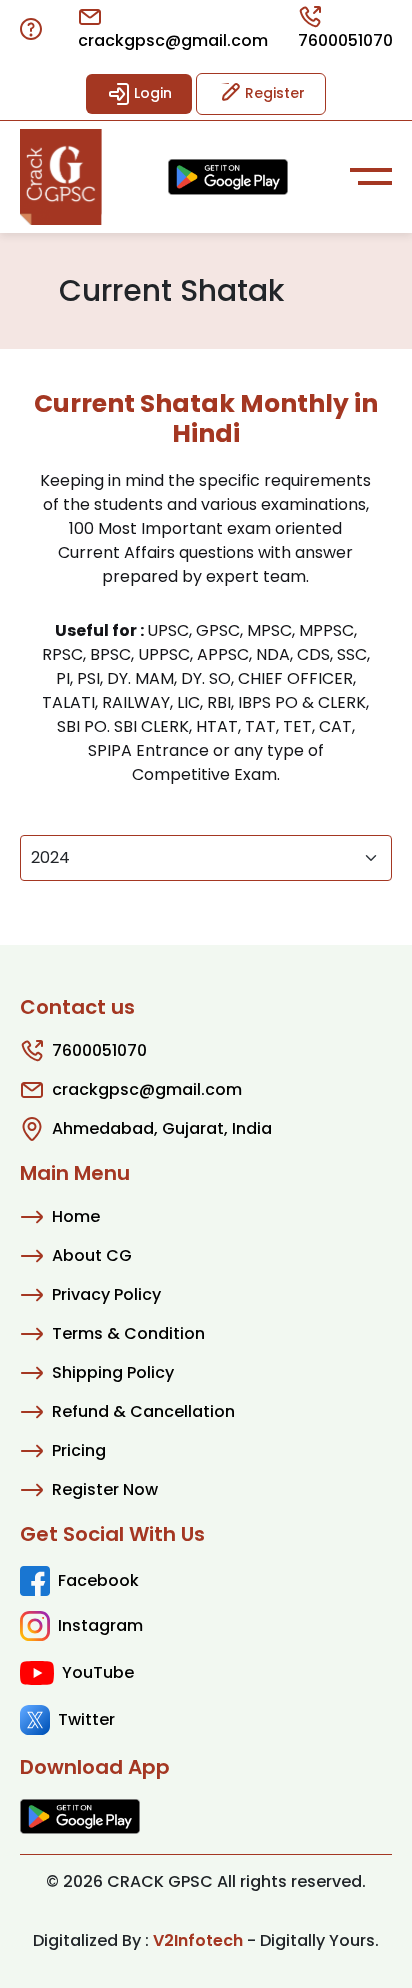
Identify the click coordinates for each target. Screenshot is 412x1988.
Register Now (105, 1489)
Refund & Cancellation (143, 1411)
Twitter (86, 1719)
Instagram (100, 1625)
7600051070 (345, 40)
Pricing (79, 1450)
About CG (92, 1255)
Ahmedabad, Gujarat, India (162, 1128)
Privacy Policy (106, 1294)
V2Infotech (198, 1940)
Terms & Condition (128, 1333)
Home (76, 1216)
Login (151, 93)
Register (273, 93)
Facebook (98, 1580)
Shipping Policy (113, 1372)
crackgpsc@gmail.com (173, 40)
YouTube (98, 1672)
